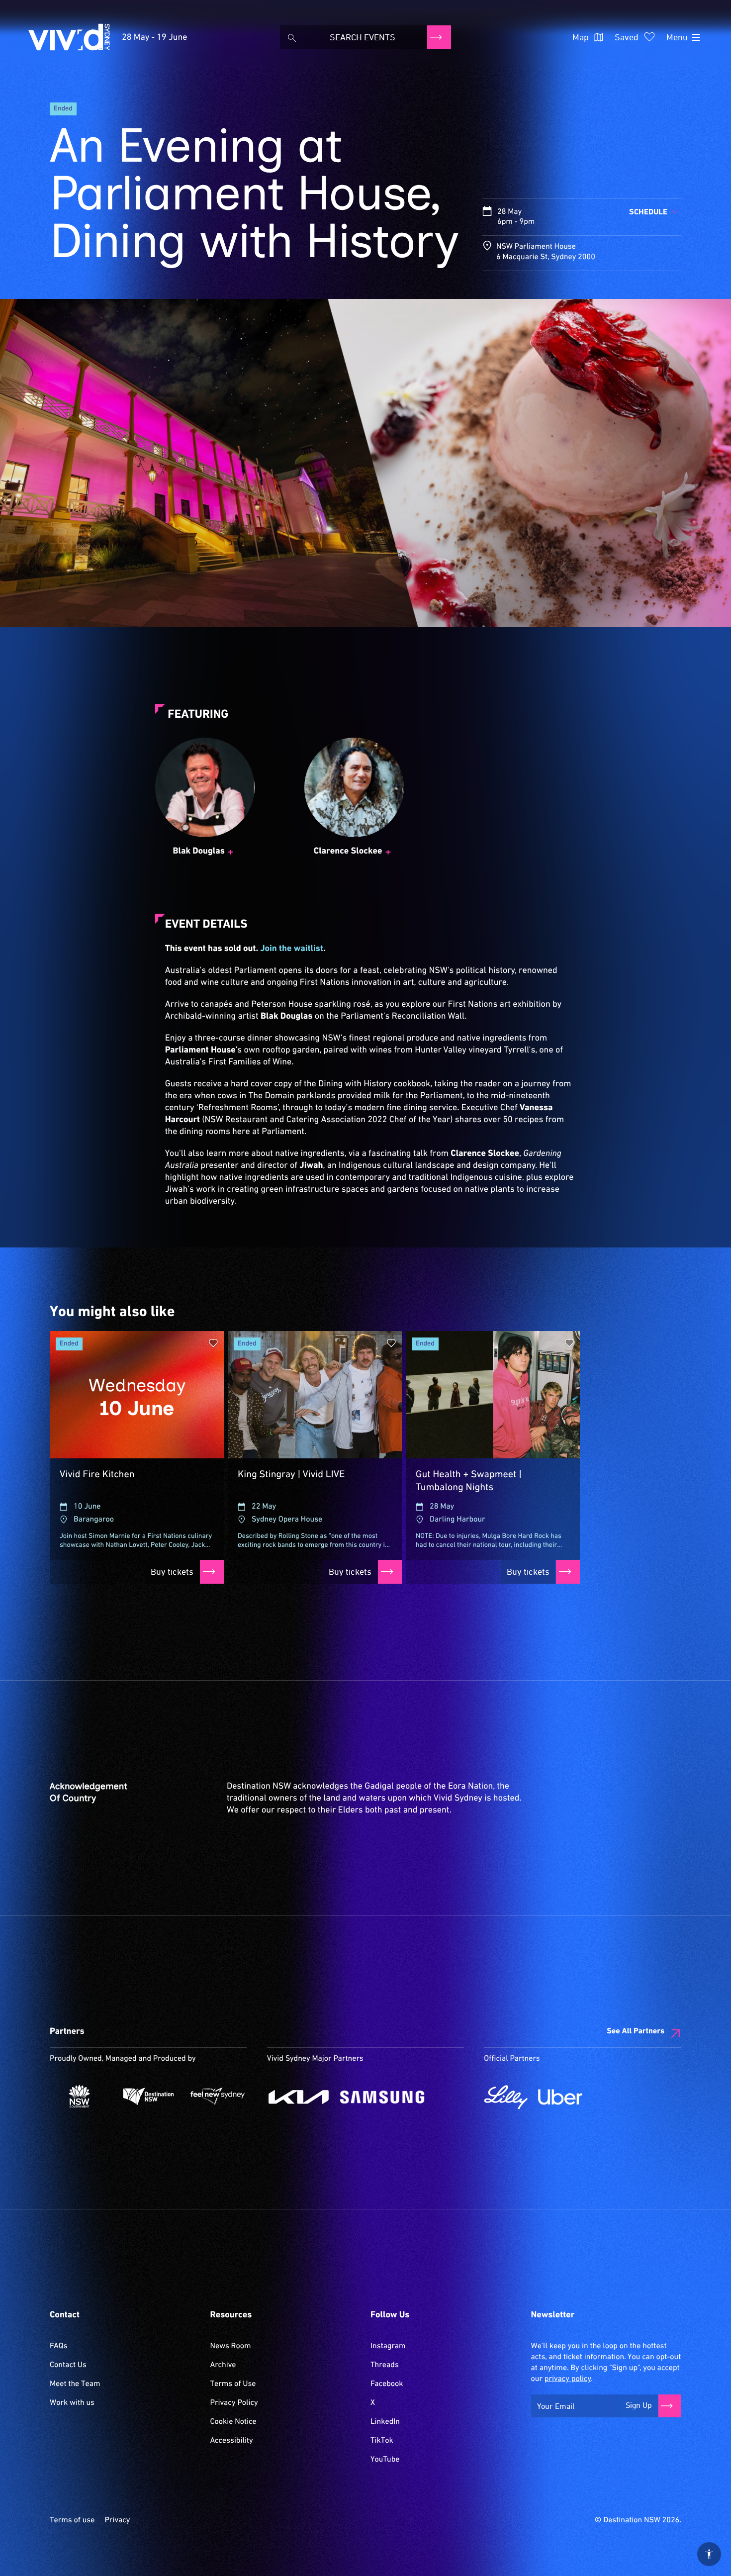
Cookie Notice (233, 2422)
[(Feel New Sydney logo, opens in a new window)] (218, 2096)
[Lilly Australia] (506, 2097)
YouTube (385, 2460)
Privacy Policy (234, 2403)
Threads (385, 2365)
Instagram (388, 2346)
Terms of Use (233, 2384)
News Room (231, 2346)
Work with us (72, 2403)
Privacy (117, 2520)
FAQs (58, 2346)
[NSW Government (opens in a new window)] (79, 2096)
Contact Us (68, 2365)
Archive (223, 2365)
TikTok (382, 2441)
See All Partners (636, 2031)
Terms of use (72, 2520)
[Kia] (299, 2097)
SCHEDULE (648, 212)
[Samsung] (383, 2097)
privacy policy (568, 2379)
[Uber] (560, 2097)
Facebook (387, 2384)
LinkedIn (385, 2422)
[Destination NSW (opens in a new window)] (148, 2096)
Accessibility (232, 2441)
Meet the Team (75, 2384)
